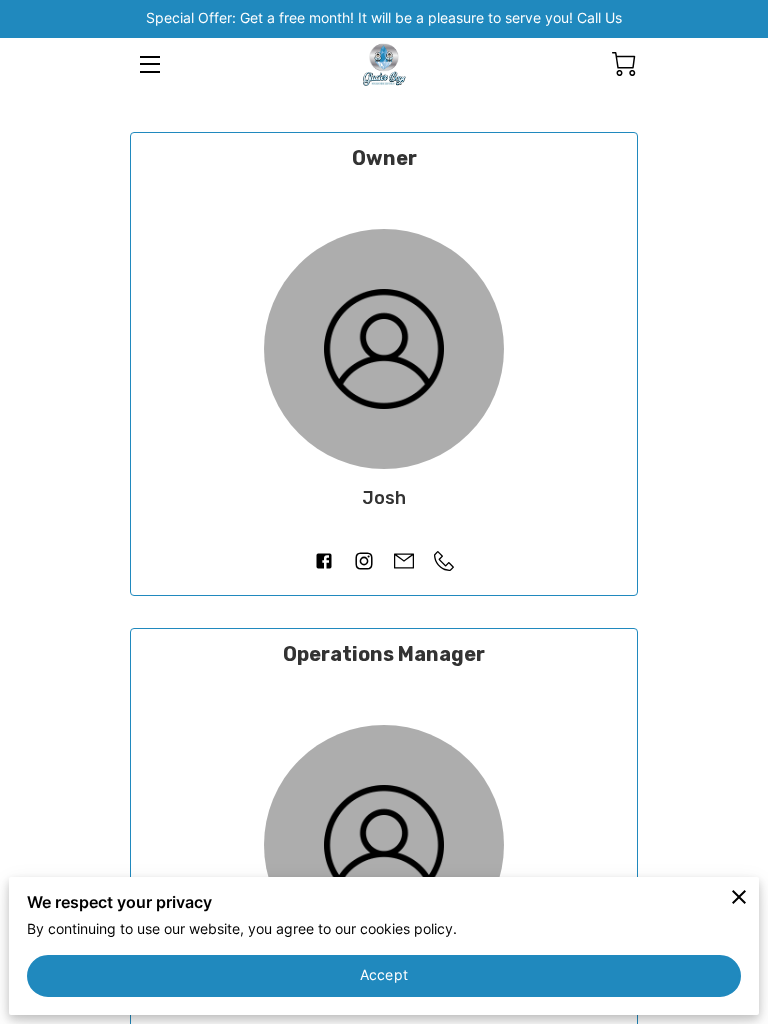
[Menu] (148, 64)
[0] (624, 64)
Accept (384, 975)
